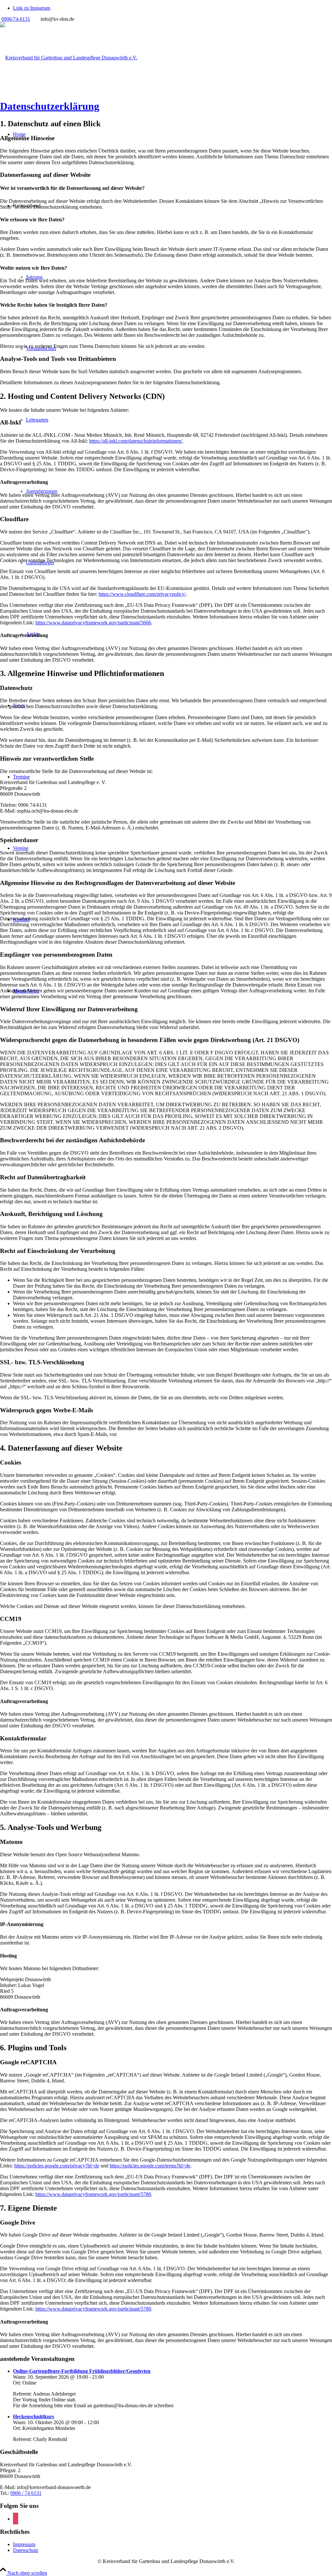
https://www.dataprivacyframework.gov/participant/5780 (93, 2194)
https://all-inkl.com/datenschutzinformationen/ (136, 441)
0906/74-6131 (16, 19)
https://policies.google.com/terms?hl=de (150, 2166)
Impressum (24, 2544)
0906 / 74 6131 (26, 2493)
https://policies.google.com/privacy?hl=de (57, 2166)
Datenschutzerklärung (50, 106)
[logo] (69, 58)
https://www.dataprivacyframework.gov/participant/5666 (93, 623)
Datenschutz (26, 2550)
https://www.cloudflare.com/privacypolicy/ (142, 594)
